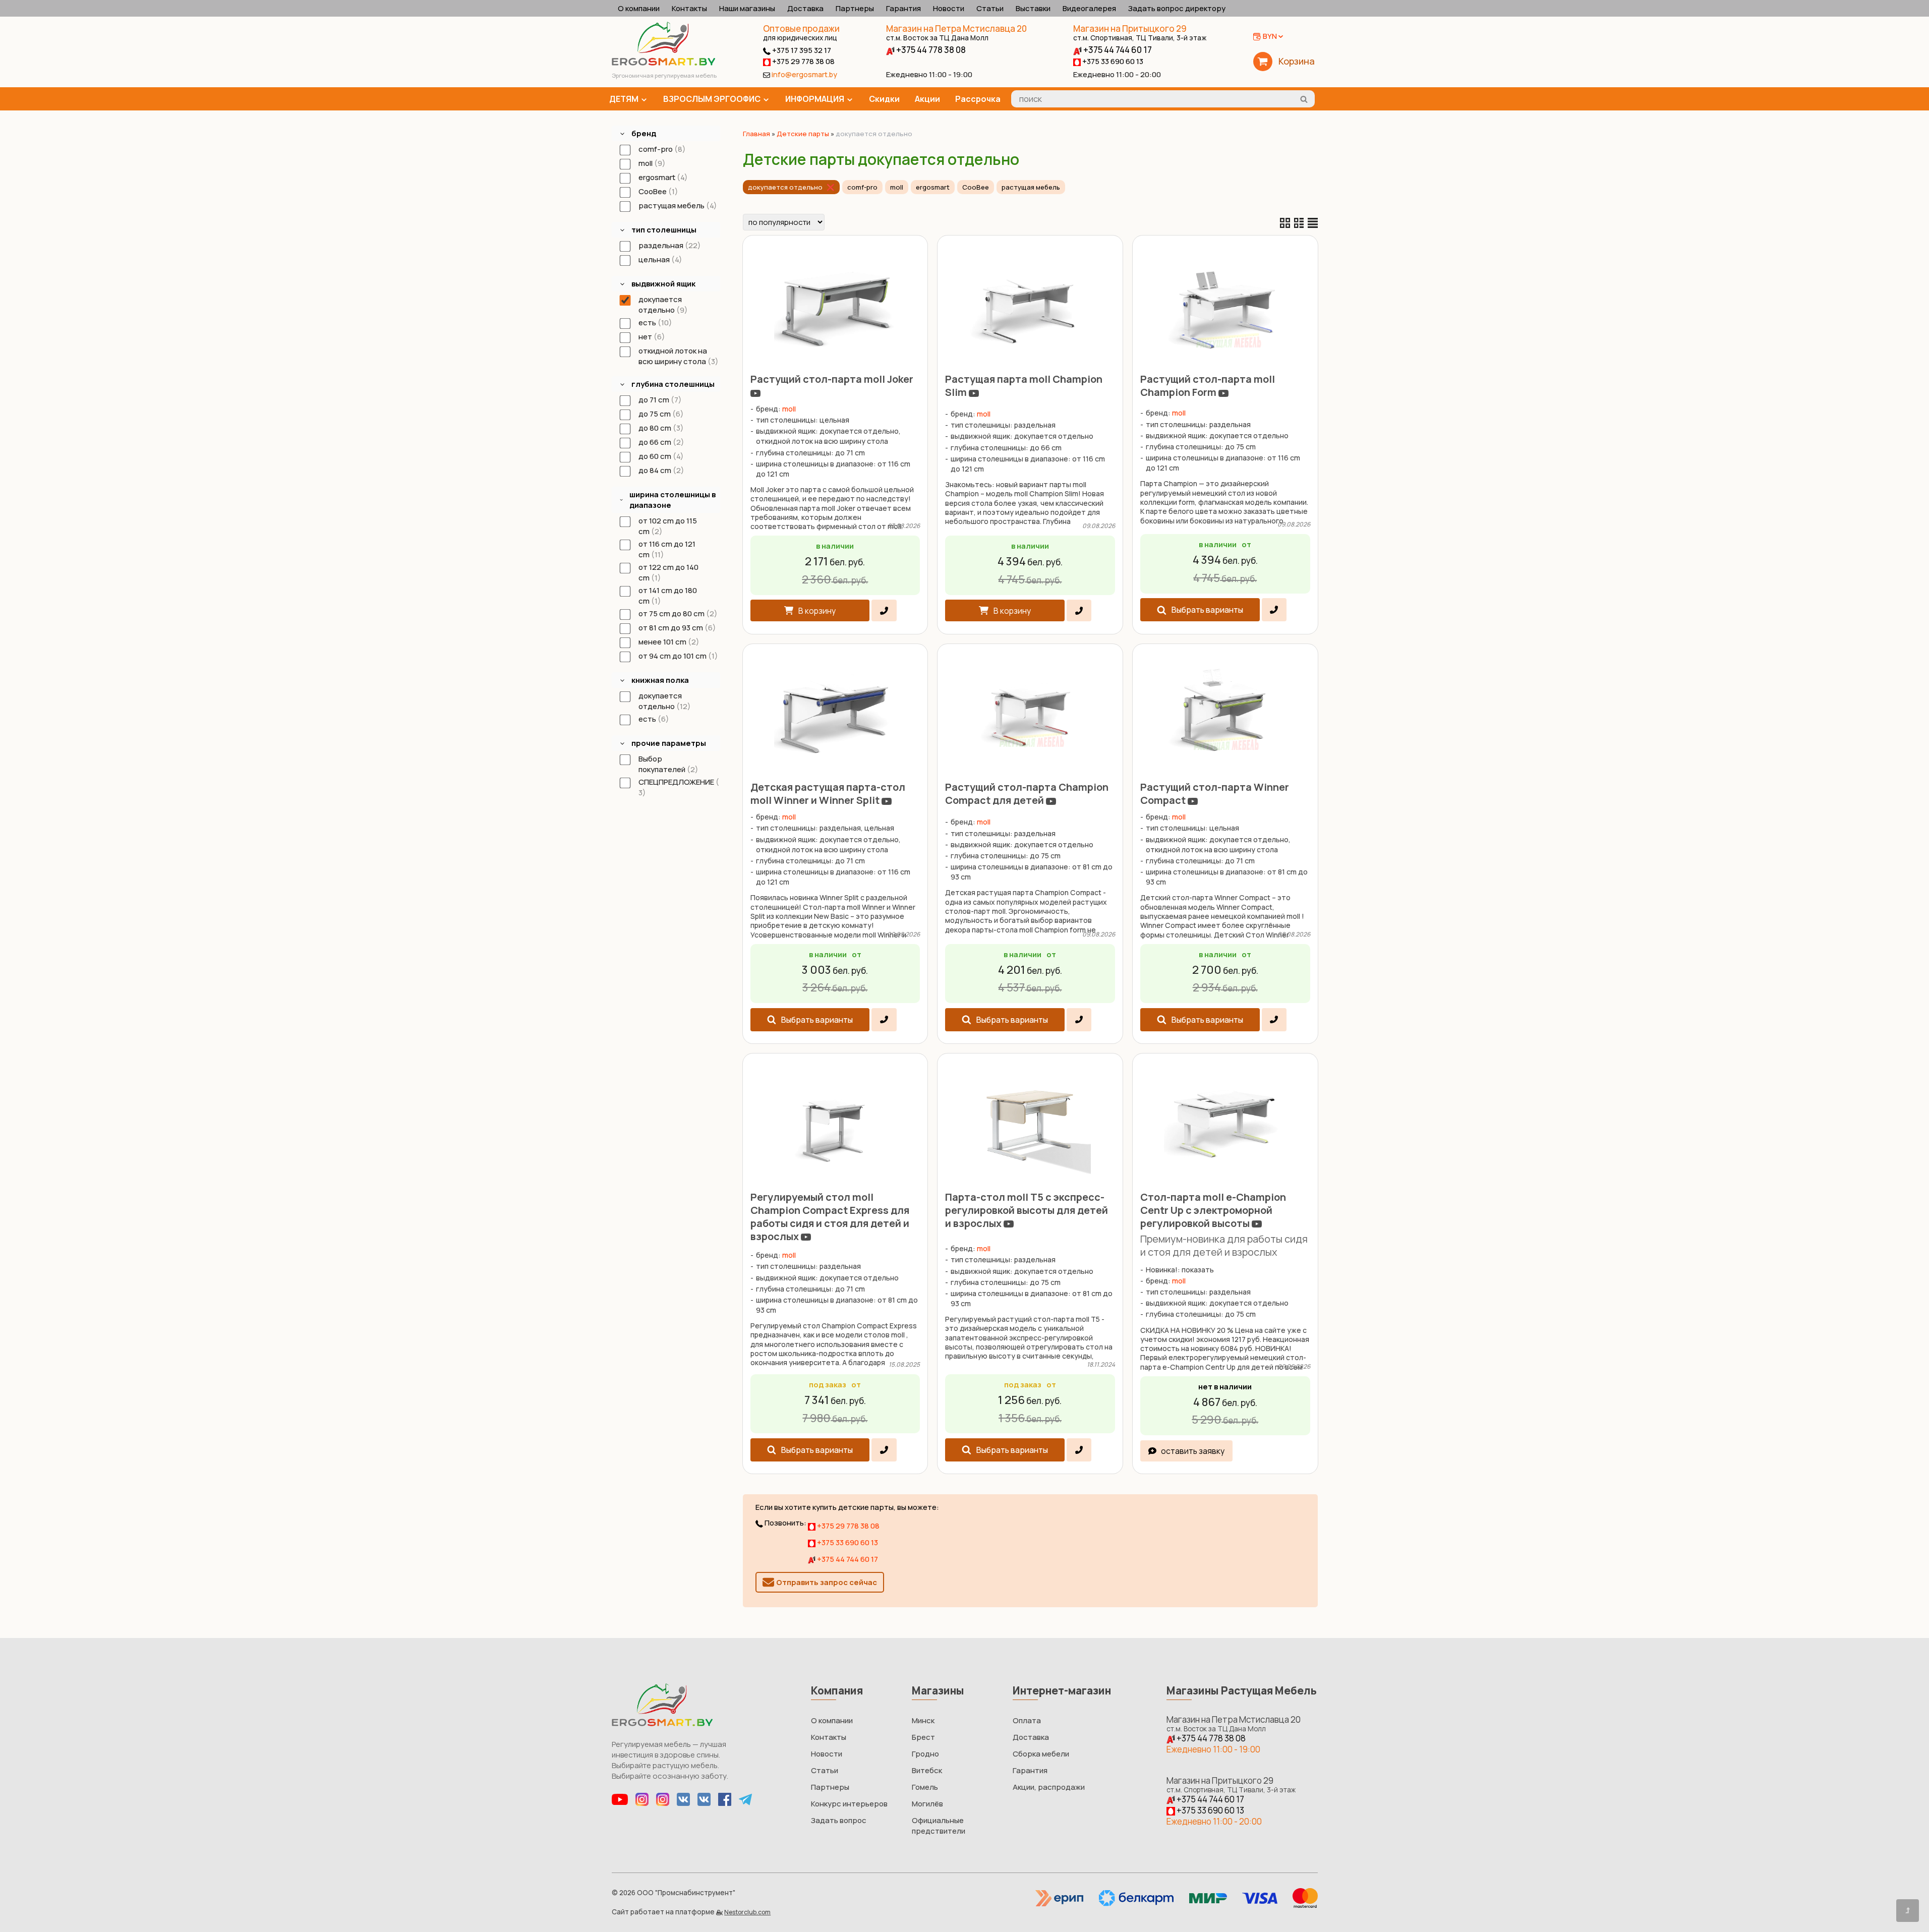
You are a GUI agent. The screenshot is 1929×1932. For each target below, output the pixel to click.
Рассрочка (978, 99)
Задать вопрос (839, 1820)
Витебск (927, 1770)
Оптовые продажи (801, 28)
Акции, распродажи (1049, 1787)
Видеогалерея (1089, 8)
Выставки (1033, 8)
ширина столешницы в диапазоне (673, 500)
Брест (923, 1737)
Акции (927, 99)
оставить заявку (1193, 1451)
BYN (1270, 36)
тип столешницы (664, 230)
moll (897, 187)
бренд (644, 133)
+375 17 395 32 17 (801, 50)
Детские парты (803, 134)
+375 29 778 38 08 (803, 61)
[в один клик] (884, 610)
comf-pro (862, 187)
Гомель (925, 1787)
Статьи (990, 8)
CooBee (976, 187)
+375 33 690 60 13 (1112, 61)
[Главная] (663, 63)
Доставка (805, 8)
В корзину (817, 611)
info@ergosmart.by (804, 74)
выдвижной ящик (663, 284)
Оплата (1027, 1720)
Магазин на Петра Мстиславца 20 (956, 33)
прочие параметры (669, 743)
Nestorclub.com (747, 1912)
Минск (923, 1720)
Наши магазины (747, 8)
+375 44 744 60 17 (1117, 50)
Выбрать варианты (1207, 610)
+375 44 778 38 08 (930, 50)
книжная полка (660, 680)
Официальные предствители (939, 1826)
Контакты (689, 8)
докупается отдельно (785, 187)
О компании (639, 8)
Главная (756, 134)
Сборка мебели (1041, 1754)
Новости (949, 8)
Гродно (925, 1754)
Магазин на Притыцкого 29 (1140, 33)
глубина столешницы (673, 384)
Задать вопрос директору (1177, 8)
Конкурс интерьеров (849, 1804)
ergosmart (933, 187)
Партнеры (855, 8)
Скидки (884, 99)
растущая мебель (1031, 187)
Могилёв (927, 1804)
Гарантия (903, 8)
